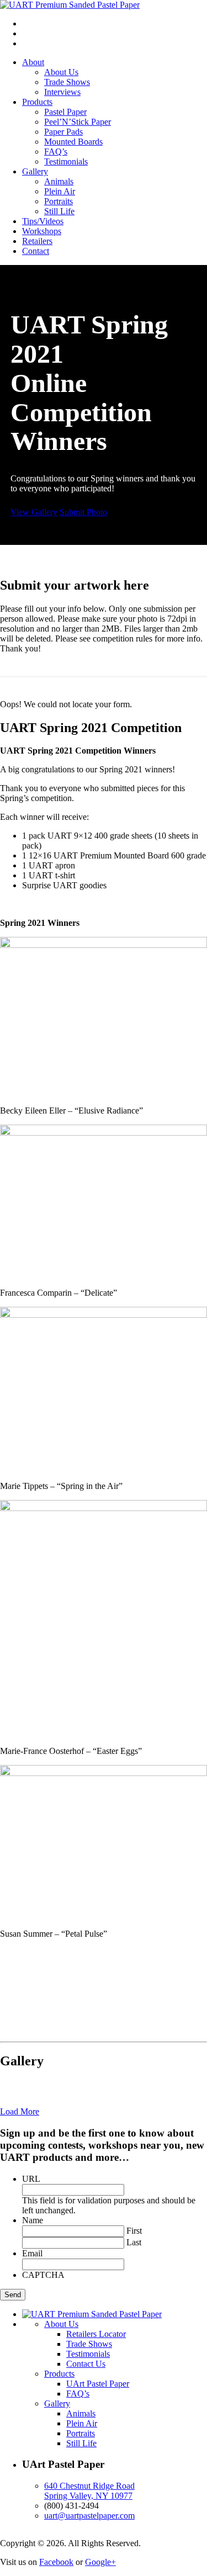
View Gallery (34, 512)
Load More (20, 2111)
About (33, 62)
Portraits (59, 201)
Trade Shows (67, 82)
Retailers (37, 241)
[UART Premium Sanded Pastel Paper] (70, 5)
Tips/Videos (43, 221)
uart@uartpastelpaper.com (89, 2516)
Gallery (35, 171)
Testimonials (66, 161)
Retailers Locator (96, 2334)
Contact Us (86, 2364)
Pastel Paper (65, 112)
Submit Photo (83, 512)
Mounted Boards (73, 142)
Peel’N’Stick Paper (78, 122)
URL (31, 2179)
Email (32, 2253)
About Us (61, 72)
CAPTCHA (43, 2275)
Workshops (42, 231)
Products (37, 102)
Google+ (100, 2562)
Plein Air (60, 191)
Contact (36, 251)
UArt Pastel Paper (98, 2384)
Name (33, 2220)
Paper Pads (63, 132)
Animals (59, 181)
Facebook (56, 2562)
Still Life (59, 211)
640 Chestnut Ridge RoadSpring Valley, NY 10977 (89, 2491)
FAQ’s (56, 152)
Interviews (62, 92)
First (134, 2231)
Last (134, 2242)
